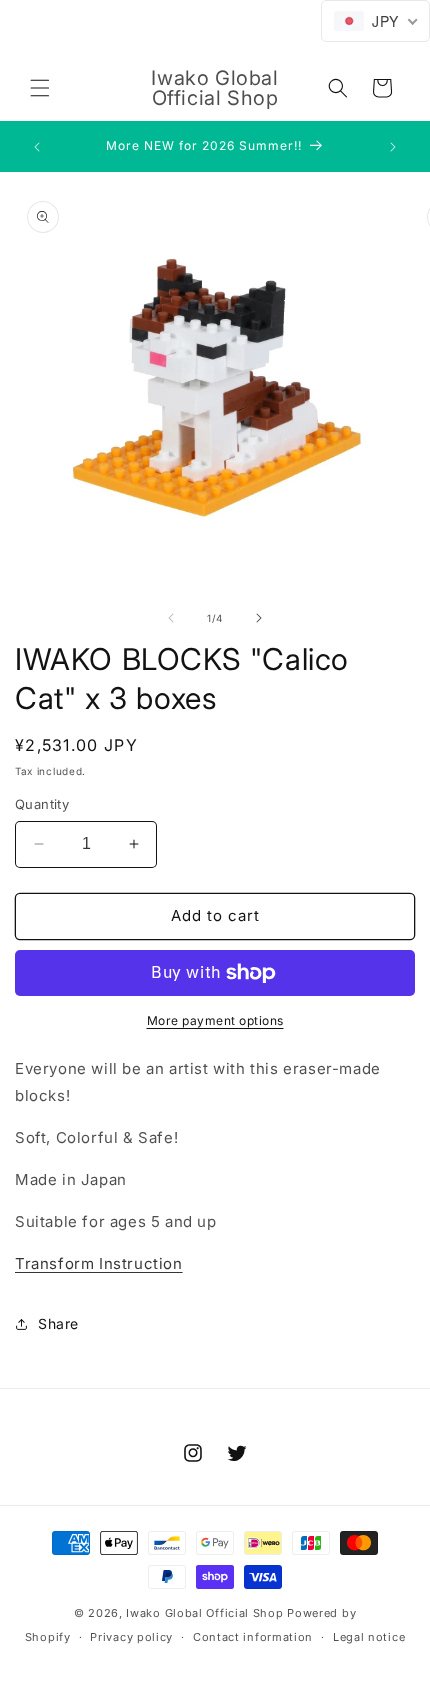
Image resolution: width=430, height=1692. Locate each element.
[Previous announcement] (37, 147)
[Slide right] (259, 618)
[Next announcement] (393, 147)
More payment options (215, 1020)
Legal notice (369, 1637)
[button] (40, 88)
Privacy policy (131, 1637)
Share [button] (58, 1323)
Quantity (42, 804)
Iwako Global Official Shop (204, 1613)
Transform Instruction (99, 1263)
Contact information (253, 1637)
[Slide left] (171, 618)
